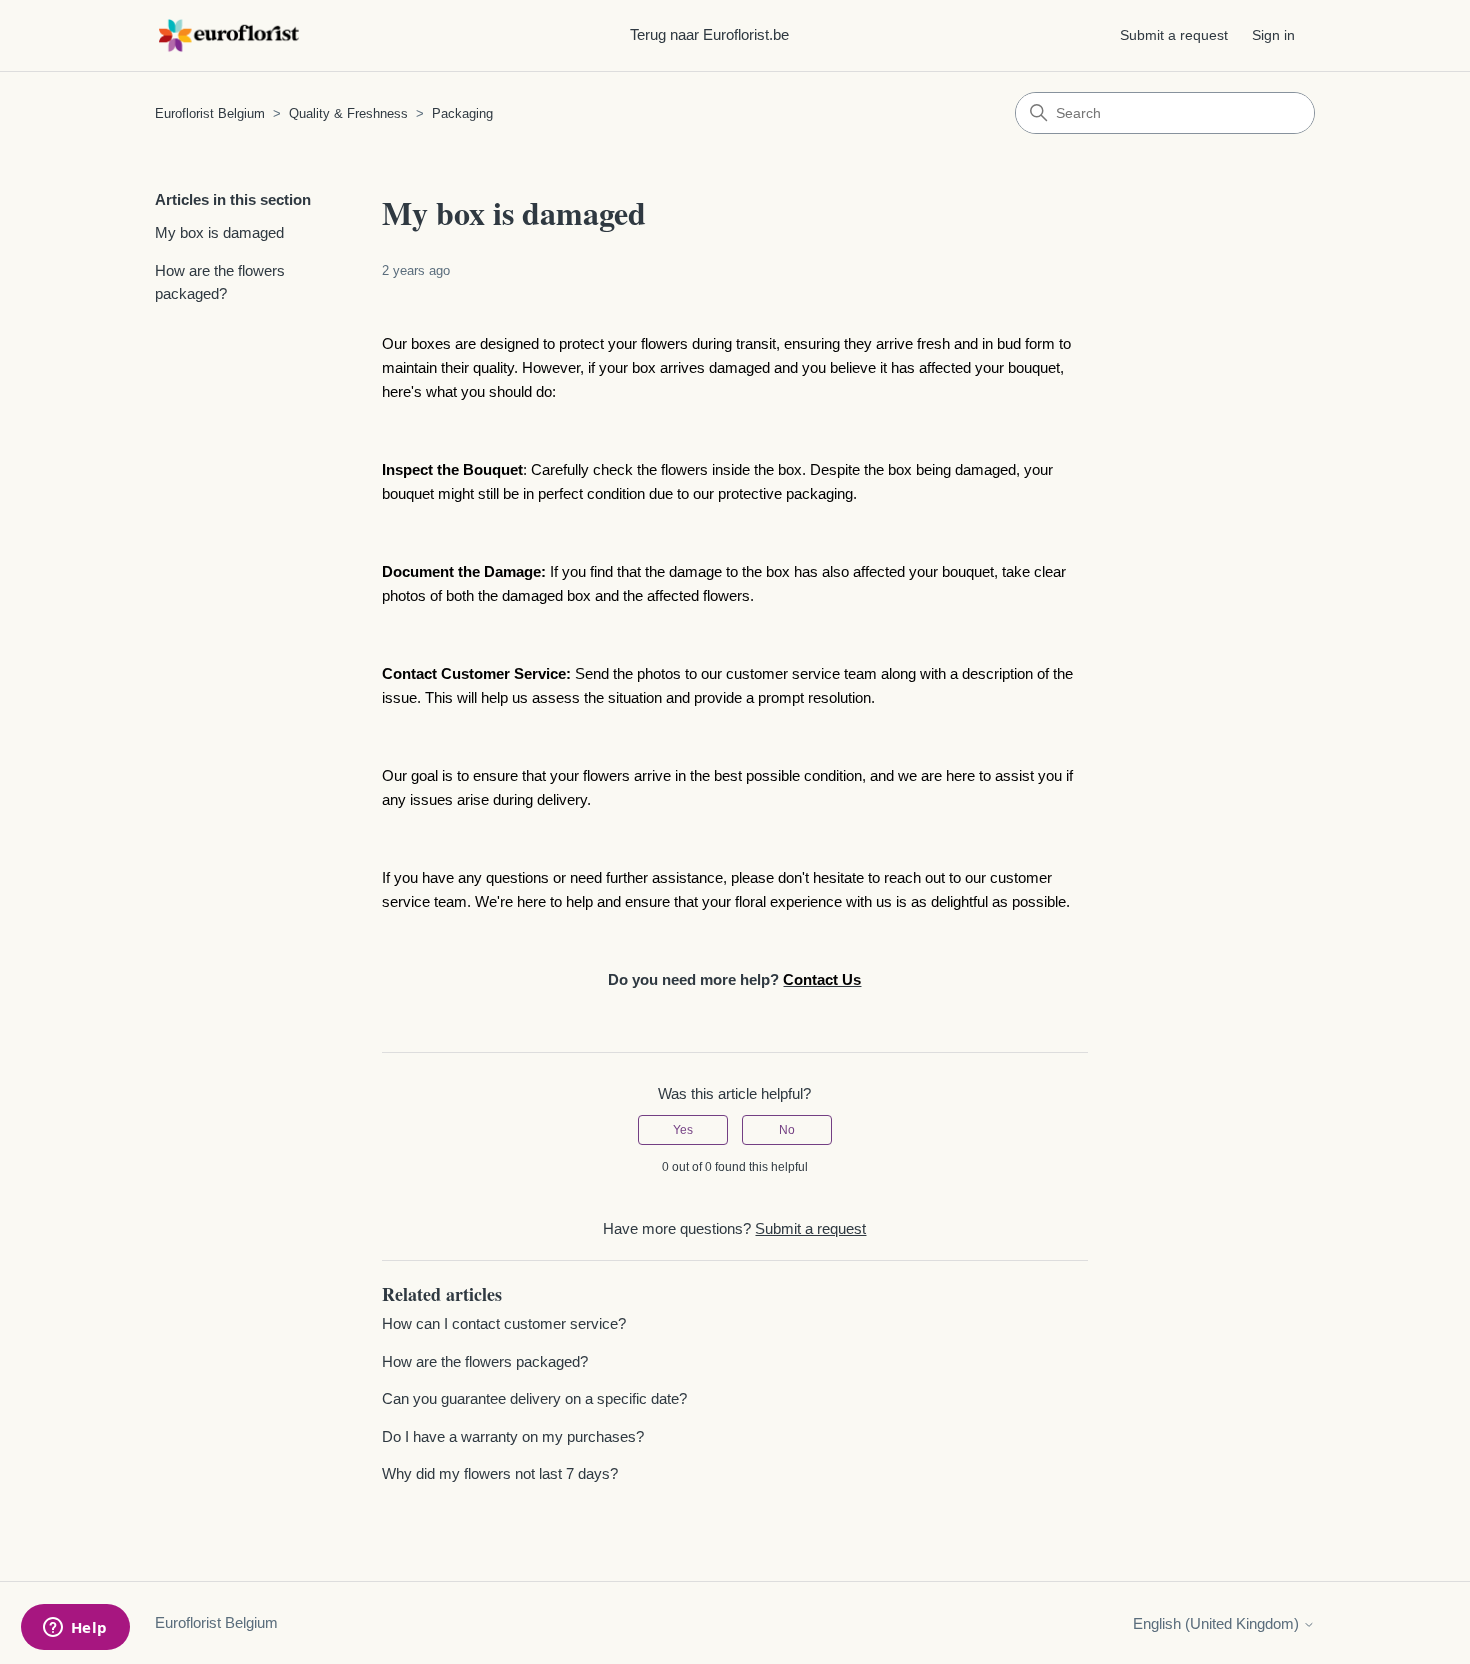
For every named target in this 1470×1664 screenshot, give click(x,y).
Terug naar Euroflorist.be (709, 34)
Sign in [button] (1273, 35)
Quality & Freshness (348, 113)
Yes (683, 1130)
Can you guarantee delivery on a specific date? (534, 1398)
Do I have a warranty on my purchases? (513, 1436)
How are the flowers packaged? (220, 282)
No (787, 1130)
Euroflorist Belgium (212, 113)
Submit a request (1174, 35)
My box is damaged (219, 232)
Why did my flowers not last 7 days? (500, 1473)
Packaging (462, 113)
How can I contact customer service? (504, 1323)
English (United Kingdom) (1218, 1623)
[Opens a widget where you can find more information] (75, 1629)
